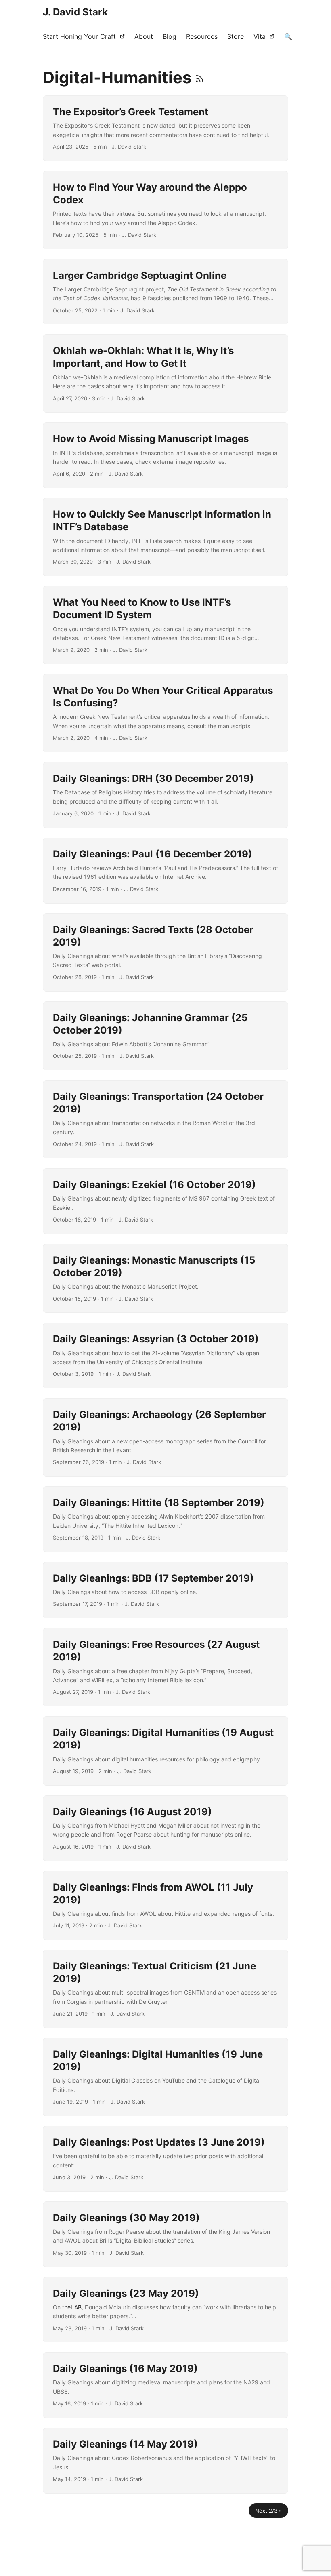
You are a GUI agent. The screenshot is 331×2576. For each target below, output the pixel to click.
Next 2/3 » (268, 2511)
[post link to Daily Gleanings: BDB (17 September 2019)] (165, 1590)
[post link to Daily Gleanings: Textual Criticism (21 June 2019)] (165, 1989)
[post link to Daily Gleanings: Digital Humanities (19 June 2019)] (165, 2077)
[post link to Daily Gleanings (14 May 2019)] (165, 2461)
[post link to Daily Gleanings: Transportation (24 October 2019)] (165, 1119)
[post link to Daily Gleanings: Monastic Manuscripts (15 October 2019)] (165, 1279)
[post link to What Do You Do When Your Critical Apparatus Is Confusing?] (165, 713)
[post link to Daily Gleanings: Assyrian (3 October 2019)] (165, 1355)
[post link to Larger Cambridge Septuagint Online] (165, 292)
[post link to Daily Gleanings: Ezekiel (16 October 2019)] (165, 1201)
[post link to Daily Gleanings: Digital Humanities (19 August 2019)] (165, 1751)
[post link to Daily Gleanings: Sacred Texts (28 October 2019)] (165, 952)
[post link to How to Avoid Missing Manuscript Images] (165, 455)
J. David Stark (75, 12)
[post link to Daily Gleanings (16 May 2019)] (165, 2385)
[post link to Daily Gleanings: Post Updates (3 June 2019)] (165, 2159)
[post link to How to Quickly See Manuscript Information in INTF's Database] (165, 537)
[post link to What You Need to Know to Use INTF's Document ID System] (165, 625)
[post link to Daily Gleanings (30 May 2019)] (165, 2234)
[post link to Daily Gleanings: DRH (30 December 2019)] (165, 795)
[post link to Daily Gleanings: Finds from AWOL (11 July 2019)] (165, 1906)
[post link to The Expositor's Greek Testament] (165, 128)
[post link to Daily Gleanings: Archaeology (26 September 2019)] (165, 1437)
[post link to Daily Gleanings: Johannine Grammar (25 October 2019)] (165, 1036)
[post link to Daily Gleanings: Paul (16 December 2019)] (165, 871)
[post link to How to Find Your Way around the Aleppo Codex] (165, 210)
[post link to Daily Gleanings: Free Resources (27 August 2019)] (165, 1667)
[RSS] (200, 77)
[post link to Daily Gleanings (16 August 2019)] (165, 1828)
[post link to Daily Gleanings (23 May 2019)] (165, 2310)
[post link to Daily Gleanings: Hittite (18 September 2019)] (165, 1519)
